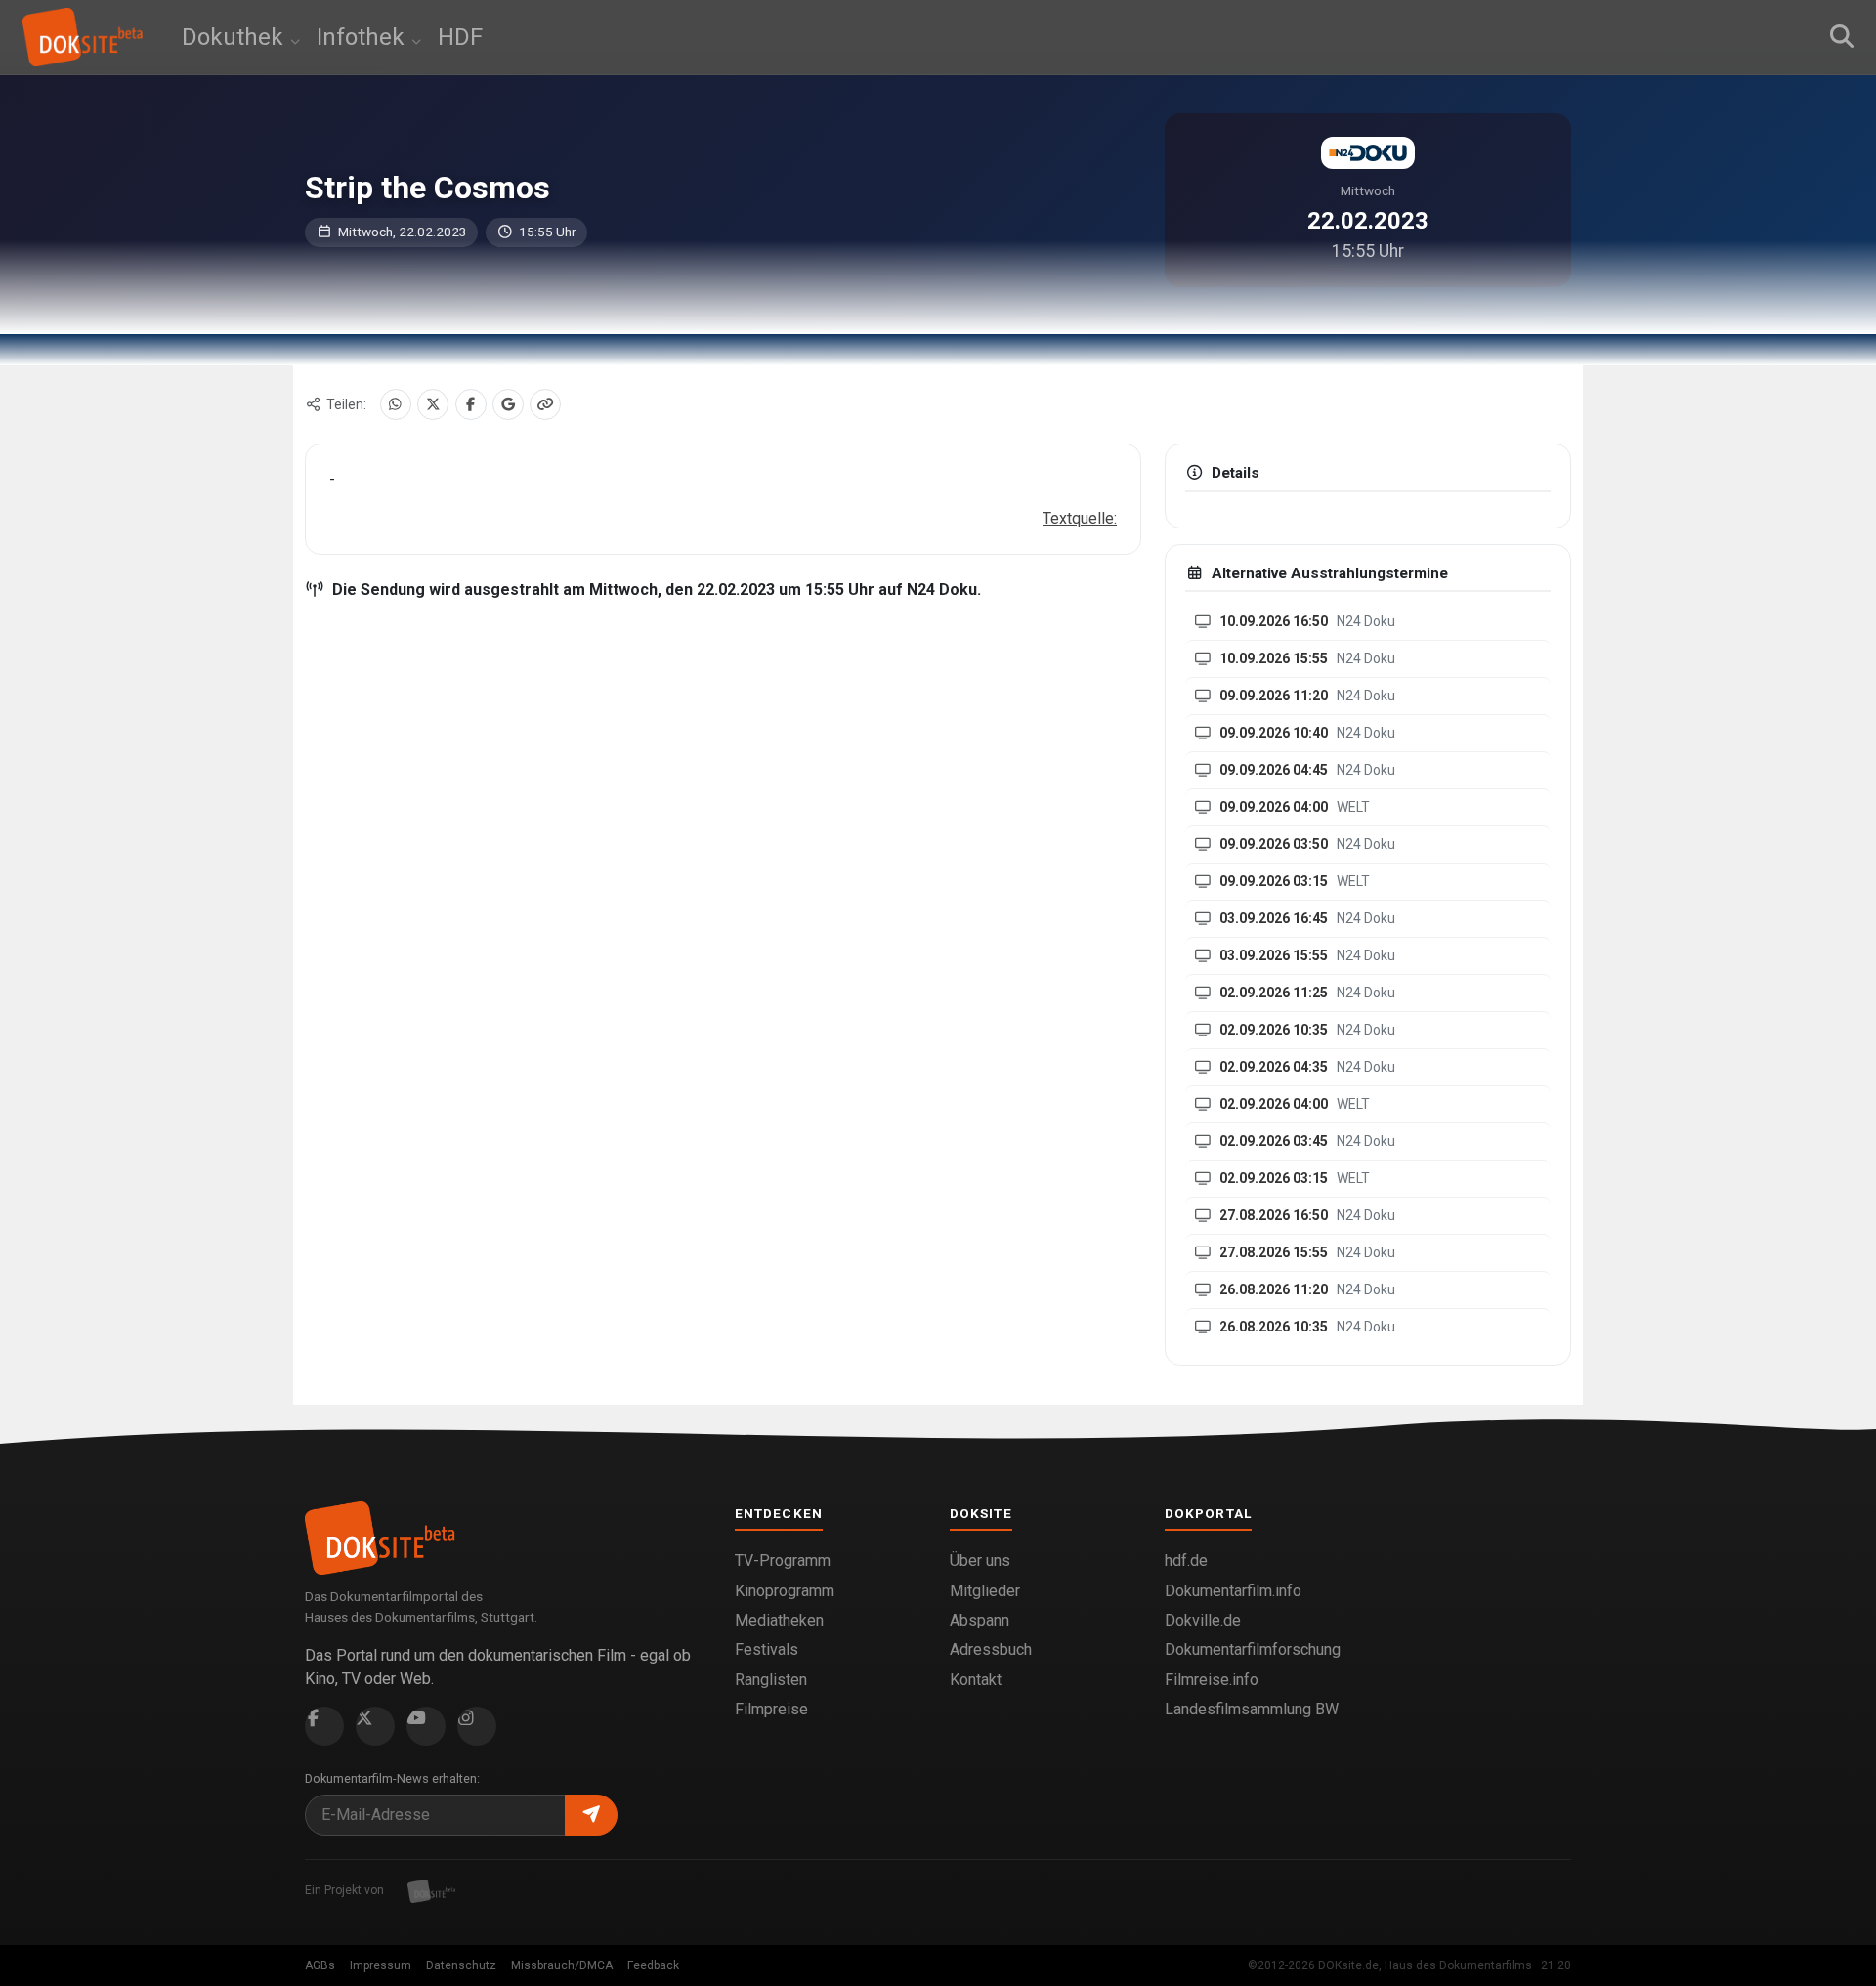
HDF (460, 37)
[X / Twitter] (433, 404)
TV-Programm (783, 1561)
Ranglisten (771, 1680)
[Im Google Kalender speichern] (508, 404)
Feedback (653, 1965)
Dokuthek (235, 37)
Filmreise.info (1212, 1680)
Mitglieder (985, 1591)
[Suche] (1842, 37)
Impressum (381, 1965)
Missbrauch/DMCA (562, 1965)
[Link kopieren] (545, 404)
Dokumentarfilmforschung (1253, 1649)
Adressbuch (991, 1649)
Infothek (363, 37)
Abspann (980, 1620)
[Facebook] (471, 404)
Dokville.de (1203, 1620)
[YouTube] (426, 1726)
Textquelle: (1080, 518)
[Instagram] (477, 1726)
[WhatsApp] (396, 404)
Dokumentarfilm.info (1233, 1591)
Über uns (980, 1561)
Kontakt (976, 1680)
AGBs (320, 1965)
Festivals (767, 1649)
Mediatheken (779, 1620)
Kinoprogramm (785, 1591)
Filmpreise (771, 1709)
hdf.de (1186, 1561)
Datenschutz (461, 1965)
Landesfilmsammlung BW (1252, 1709)
